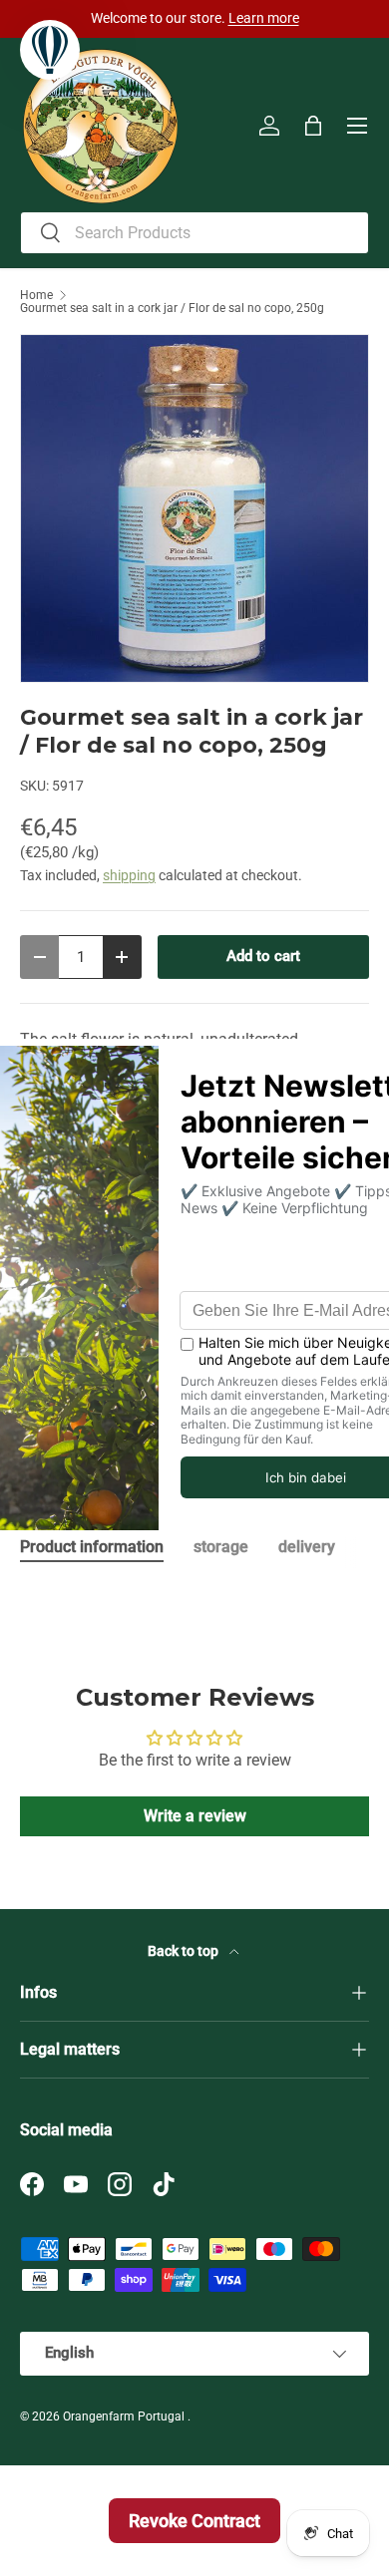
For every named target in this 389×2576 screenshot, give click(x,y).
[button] (313, 126)
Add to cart (263, 956)
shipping (129, 875)
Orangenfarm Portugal (125, 2416)
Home (36, 295)
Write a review (195, 1816)
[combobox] (194, 233)
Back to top (185, 1951)
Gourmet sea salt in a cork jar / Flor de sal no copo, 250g (172, 308)
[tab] (92, 1547)
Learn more (264, 18)
